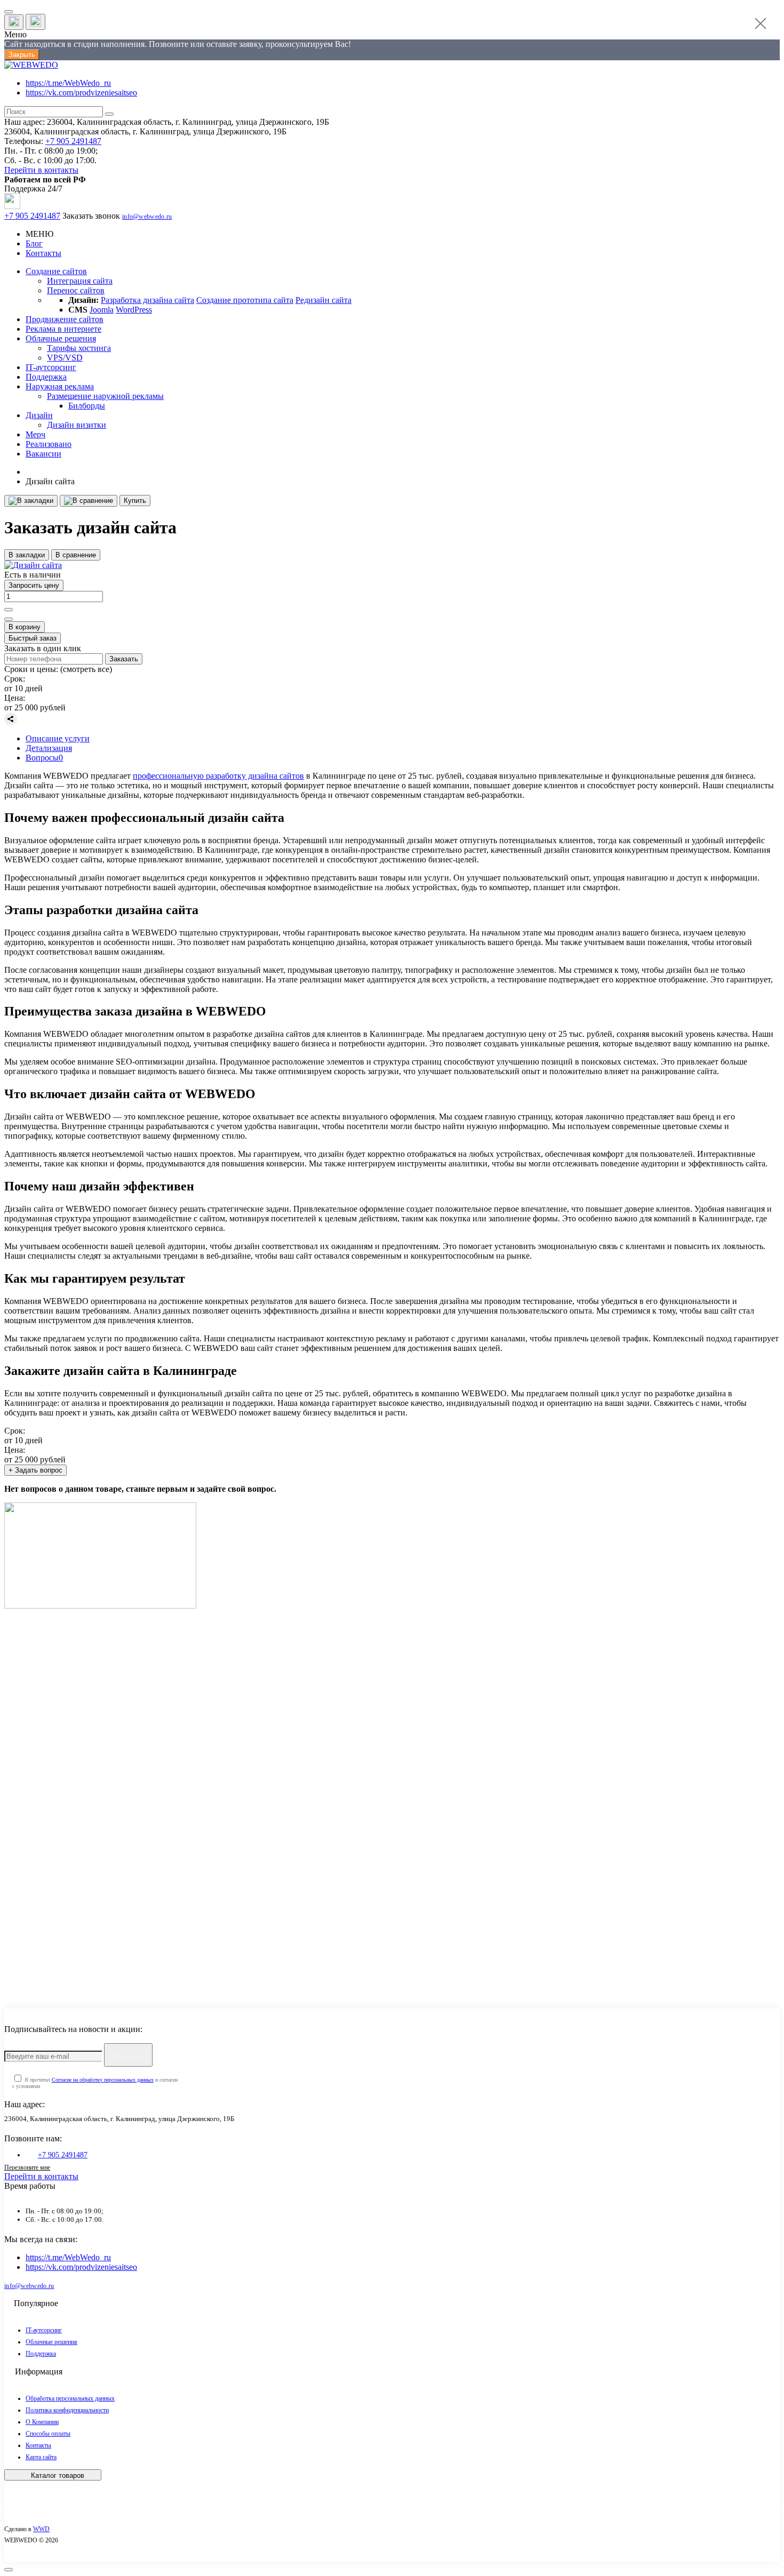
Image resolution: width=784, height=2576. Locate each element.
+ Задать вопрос (35, 1470)
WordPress (134, 310)
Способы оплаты (48, 2434)
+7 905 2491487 (73, 141)
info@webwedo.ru (147, 217)
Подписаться (128, 2057)
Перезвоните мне (27, 2167)
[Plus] (9, 610)
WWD (41, 2529)
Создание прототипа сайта (245, 300)
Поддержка (41, 2354)
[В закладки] (31, 501)
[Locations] (14, 22)
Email (30, 1805)
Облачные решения (51, 2342)
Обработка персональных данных (70, 2398)
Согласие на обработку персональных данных (103, 2080)
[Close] (761, 23)
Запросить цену (34, 585)
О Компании (42, 2422)
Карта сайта (41, 2457)
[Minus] (9, 619)
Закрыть (22, 55)
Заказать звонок (91, 216)
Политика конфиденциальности (67, 2410)
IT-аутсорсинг (44, 2330)
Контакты (43, 253)
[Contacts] (35, 22)
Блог (34, 243)
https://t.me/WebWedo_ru (68, 83)
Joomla (102, 310)
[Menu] (9, 12)
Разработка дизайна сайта (147, 300)
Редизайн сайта (323, 300)
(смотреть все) (86, 669)
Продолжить (55, 1970)
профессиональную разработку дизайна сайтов (218, 776)
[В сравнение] (89, 501)
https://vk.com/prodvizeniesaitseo (81, 93)
